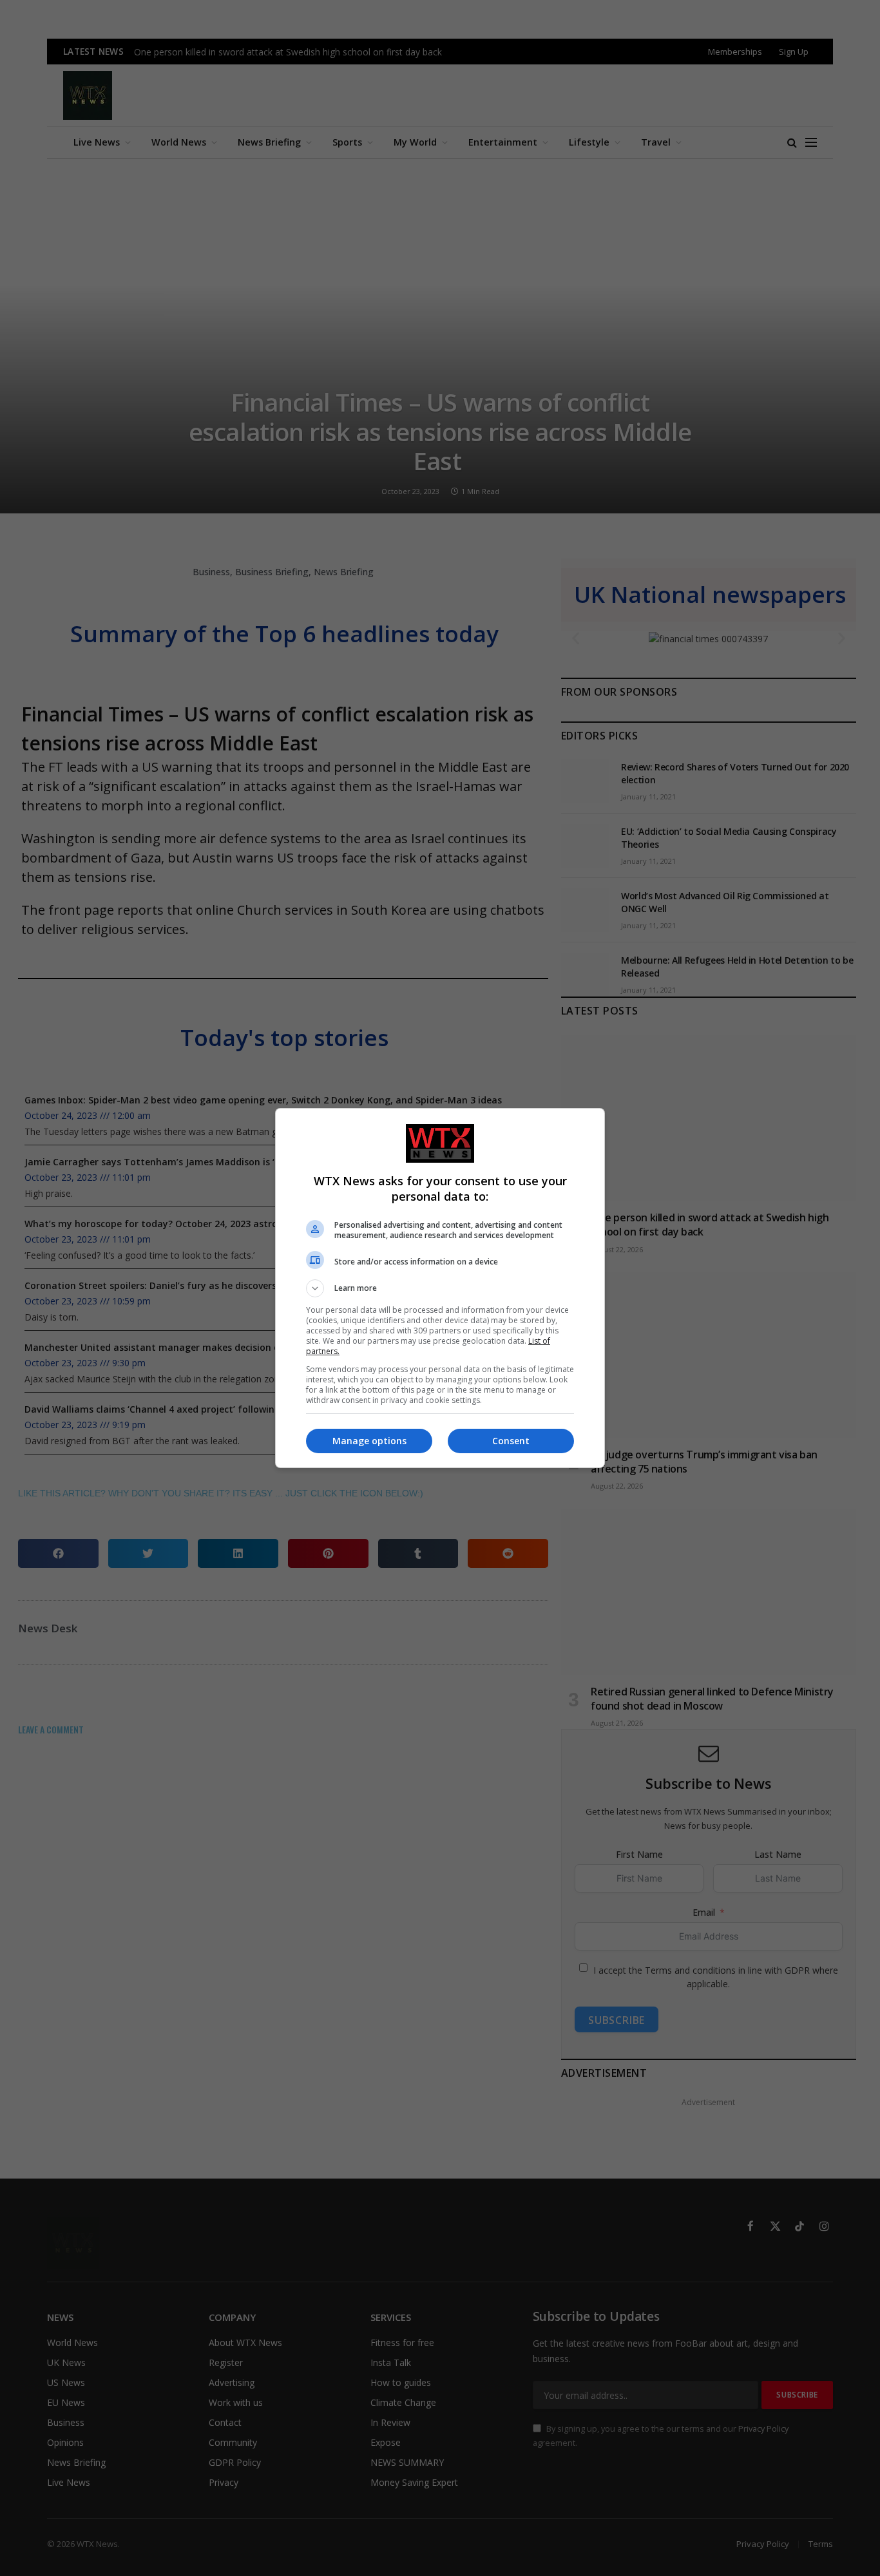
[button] (440, 1288)
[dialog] (440, 1288)
